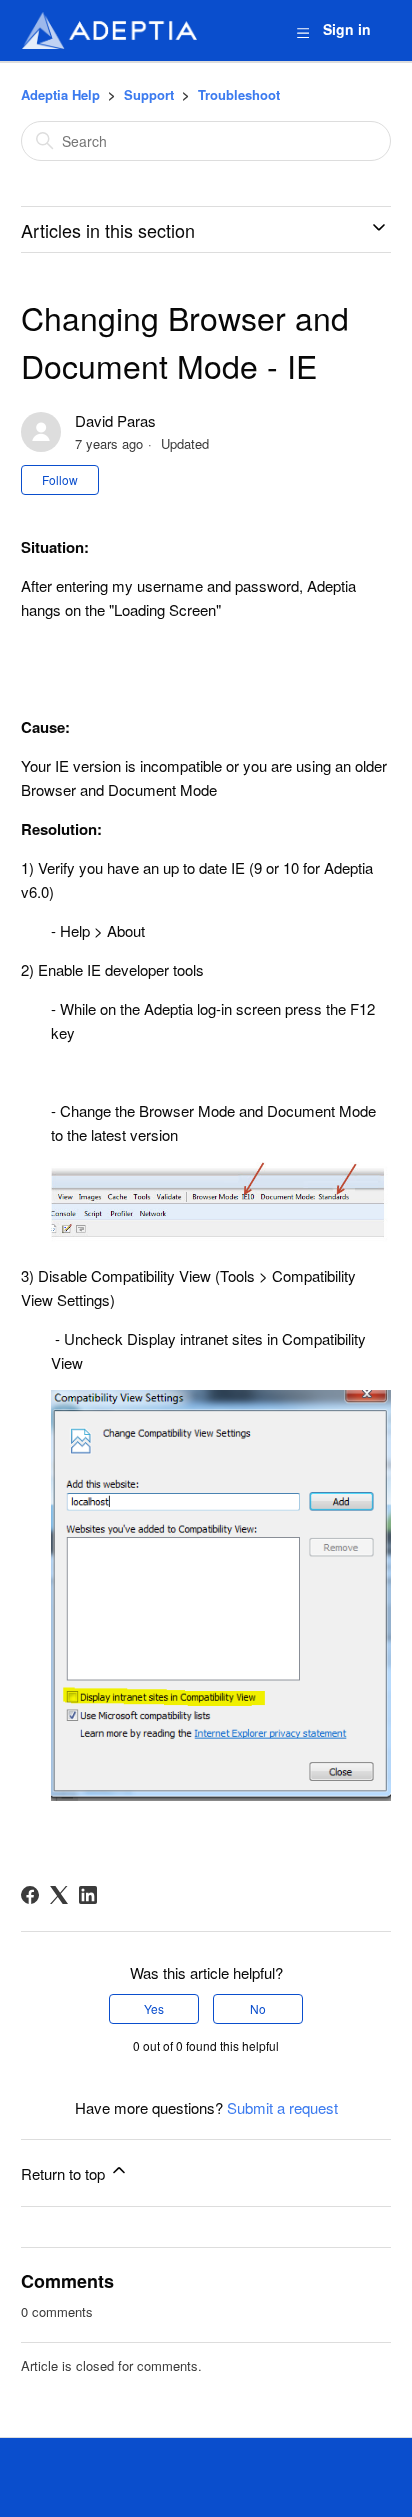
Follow (60, 479)
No (258, 2008)
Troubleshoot (239, 94)
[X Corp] (59, 1895)
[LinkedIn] (88, 1895)
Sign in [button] (347, 29)
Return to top (65, 2173)
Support (149, 94)
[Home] (109, 30)
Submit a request (282, 2107)
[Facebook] (30, 1895)
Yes (154, 2008)
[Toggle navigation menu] (302, 31)
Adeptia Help (60, 94)
